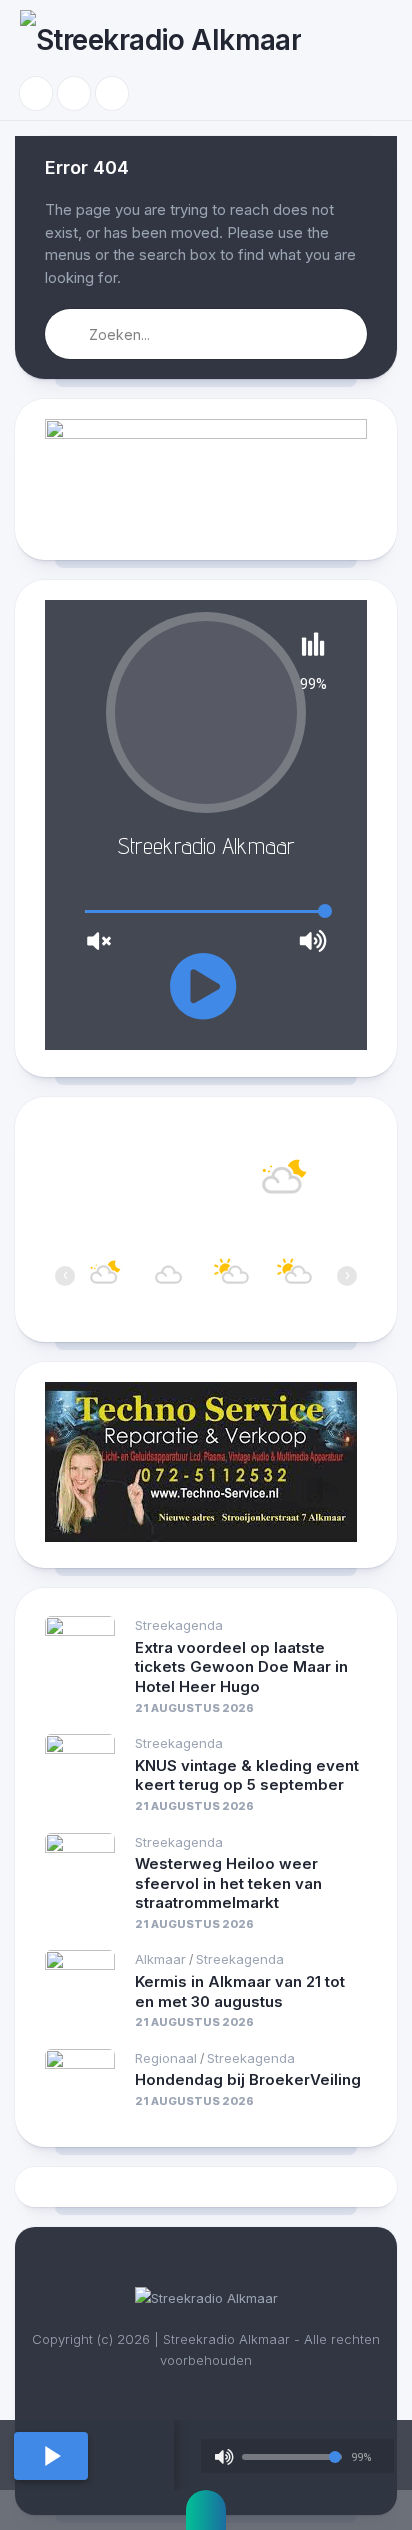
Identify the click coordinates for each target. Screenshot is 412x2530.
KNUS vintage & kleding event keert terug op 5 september (247, 1775)
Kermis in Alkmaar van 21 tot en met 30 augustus (240, 1991)
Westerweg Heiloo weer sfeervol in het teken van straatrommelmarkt (228, 1883)
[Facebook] (36, 93)
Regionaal (166, 2058)
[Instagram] (74, 93)
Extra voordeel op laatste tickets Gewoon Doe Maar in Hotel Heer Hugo (241, 1667)
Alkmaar (160, 1959)
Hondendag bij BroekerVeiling (248, 2079)
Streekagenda (179, 1625)
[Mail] (112, 93)
